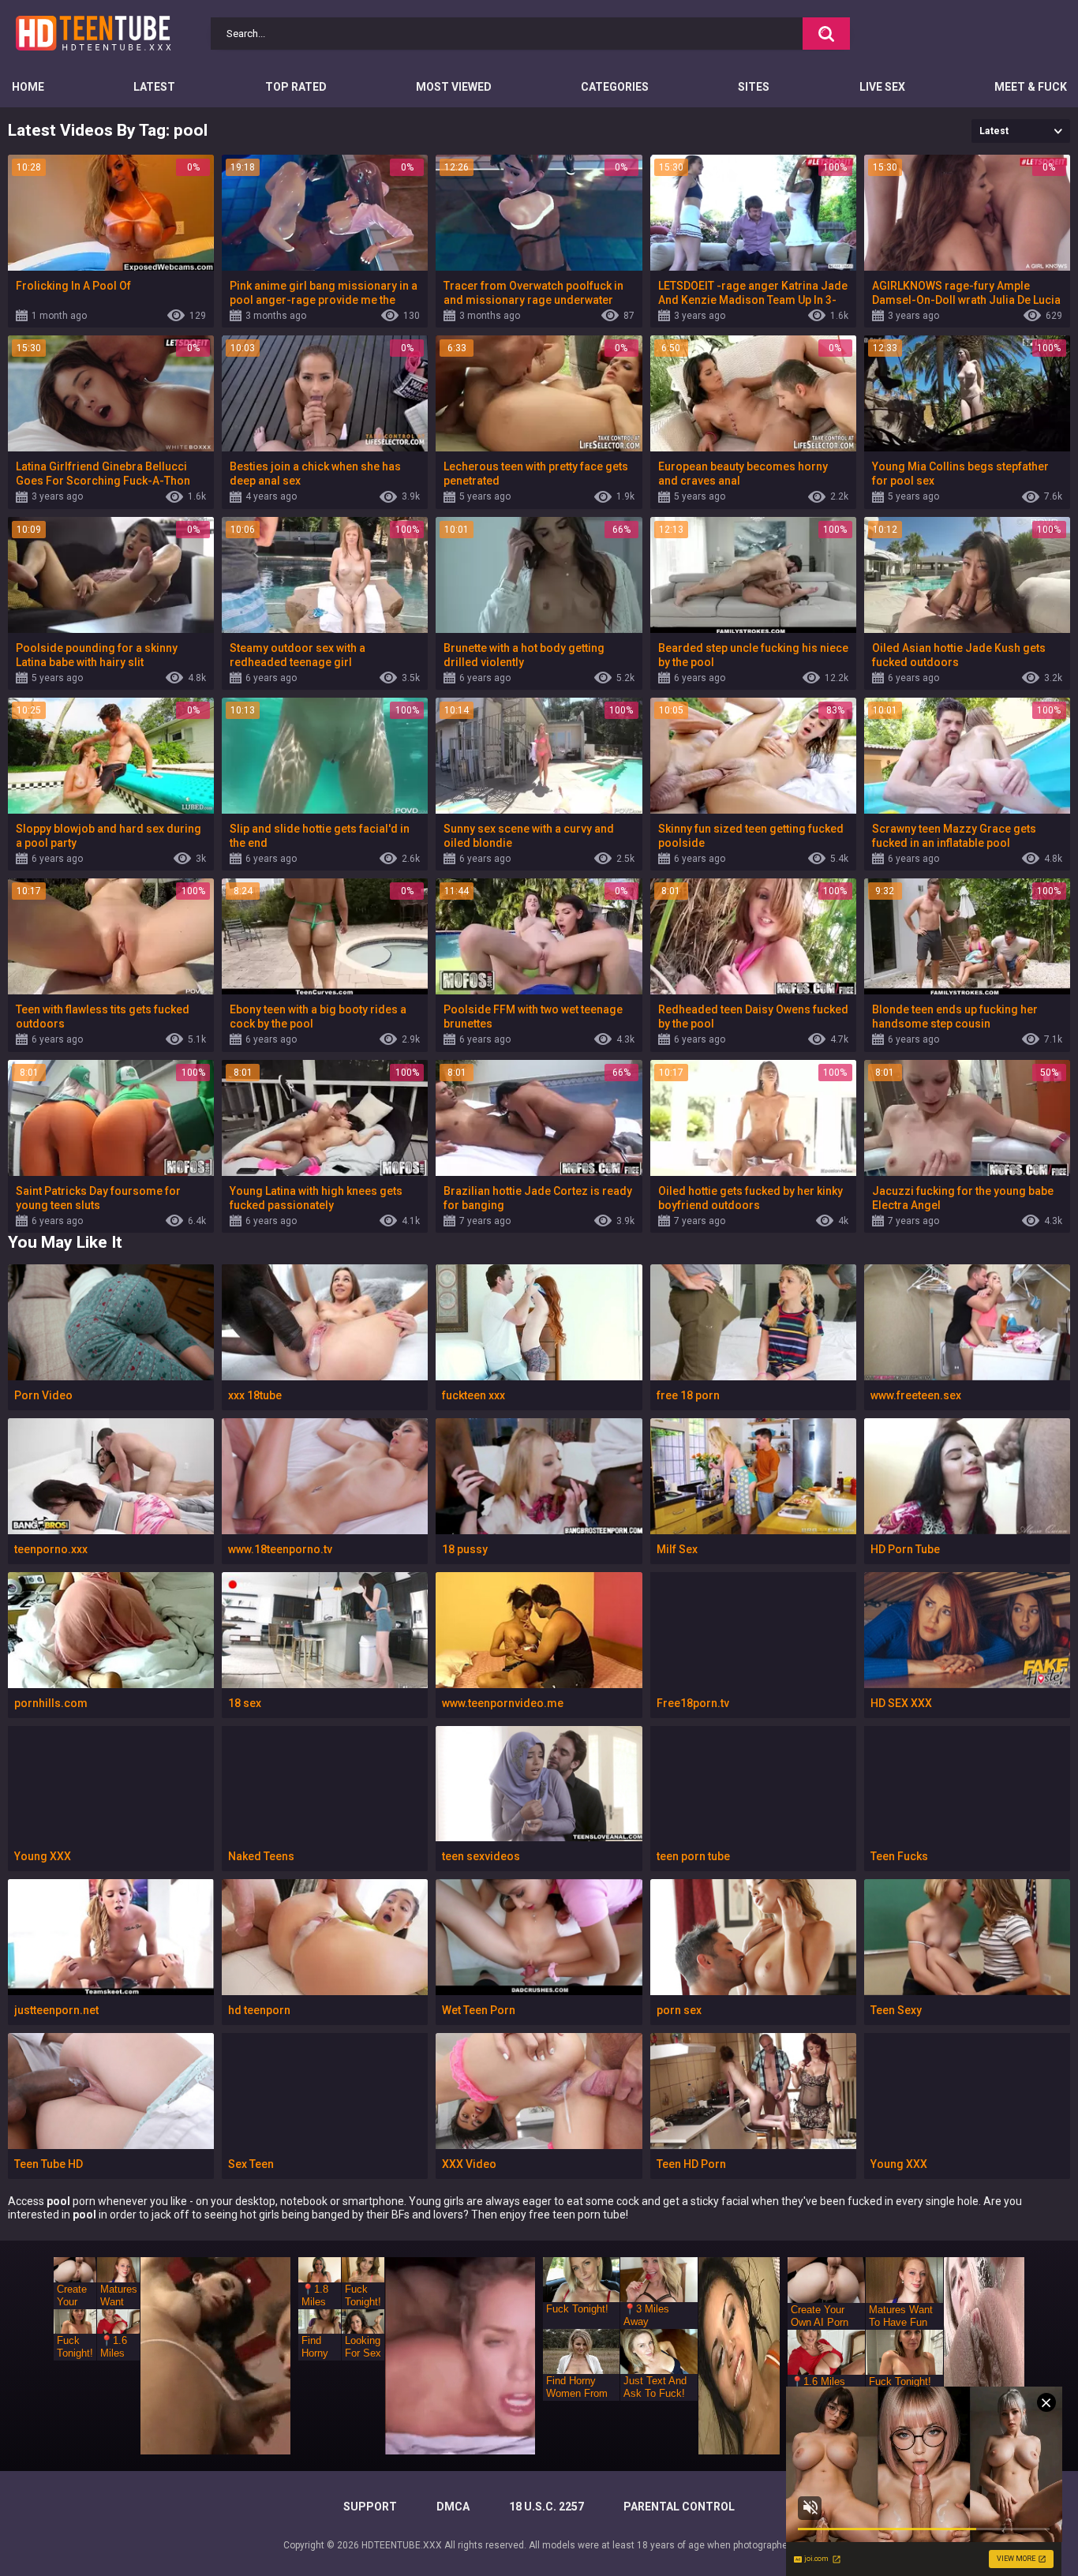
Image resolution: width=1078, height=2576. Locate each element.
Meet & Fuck (1031, 87)
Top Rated (296, 87)
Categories (615, 87)
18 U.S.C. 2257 (546, 2507)
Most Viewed (454, 87)
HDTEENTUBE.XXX (402, 2545)
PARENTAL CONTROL (679, 2507)
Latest (154, 87)
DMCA (453, 2507)
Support (370, 2507)
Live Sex (882, 87)
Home (28, 87)
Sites (754, 87)
